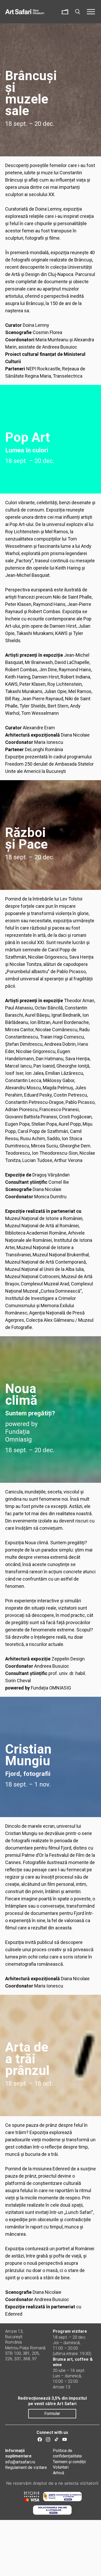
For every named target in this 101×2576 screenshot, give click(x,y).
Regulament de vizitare (26, 2467)
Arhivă (59, 2473)
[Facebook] (40, 2439)
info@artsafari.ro (20, 2462)
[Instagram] (48, 2439)
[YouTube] (65, 2439)
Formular (52, 2414)
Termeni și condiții (69, 2462)
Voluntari (61, 2467)
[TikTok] (56, 2439)
